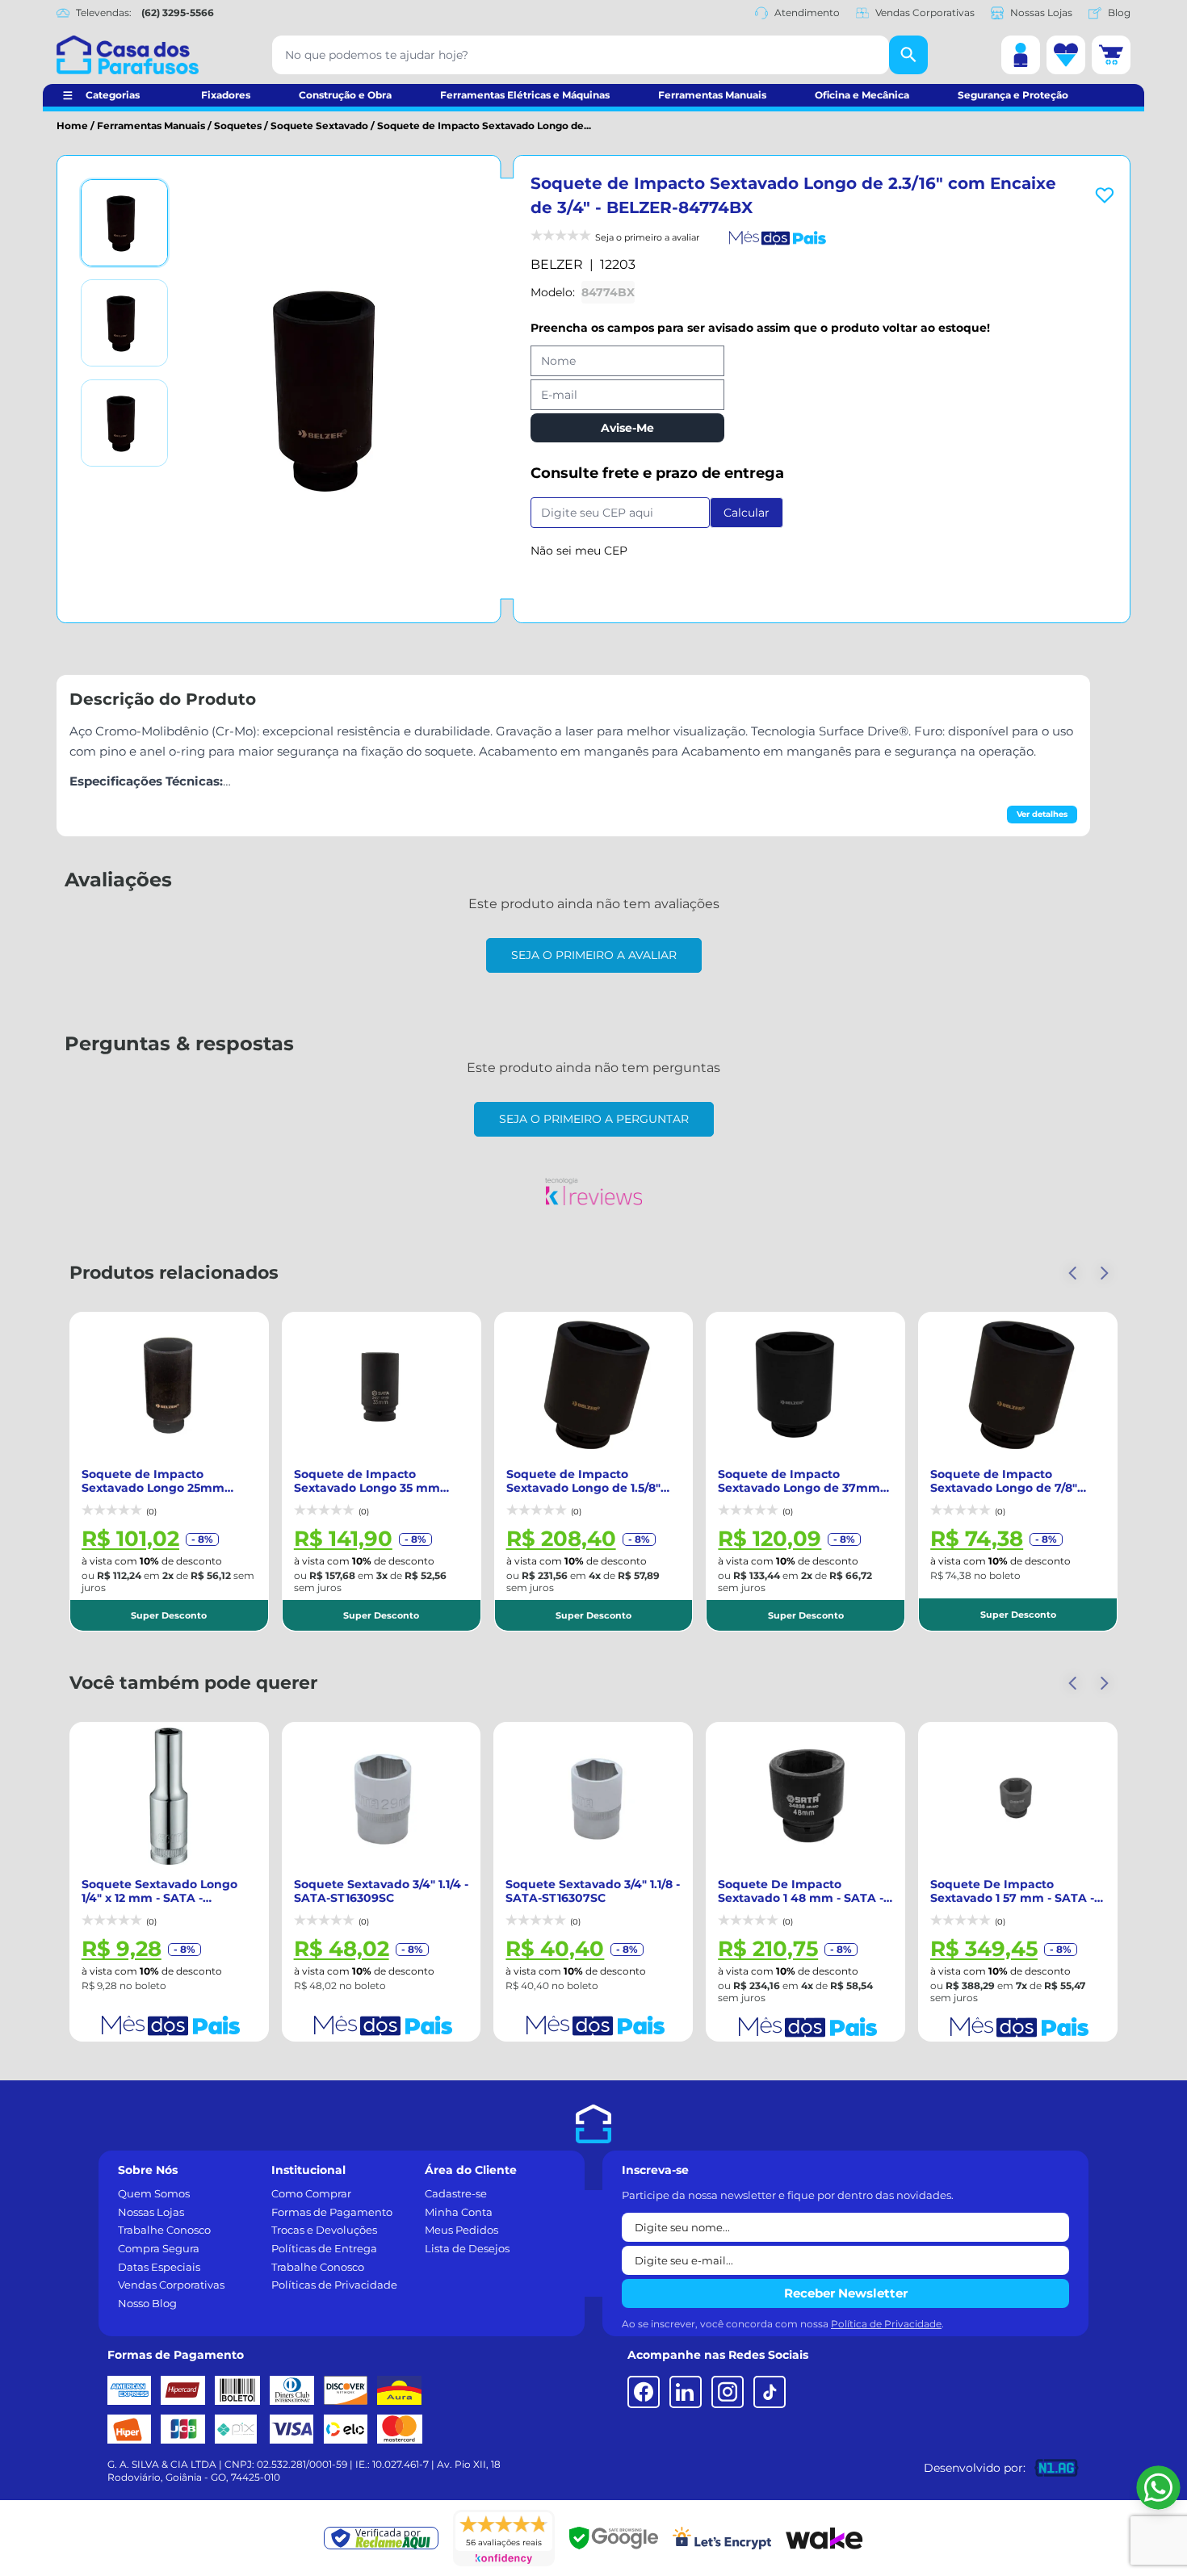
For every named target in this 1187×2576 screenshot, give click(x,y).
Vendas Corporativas (925, 13)
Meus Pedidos (461, 2230)
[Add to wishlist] (1105, 195)
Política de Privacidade (886, 2324)
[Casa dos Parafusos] (128, 55)
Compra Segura (159, 2248)
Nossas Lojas (1041, 13)
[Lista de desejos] (1066, 55)
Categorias (113, 95)
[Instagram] (728, 2392)
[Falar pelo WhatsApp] (1158, 2488)
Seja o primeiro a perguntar (594, 1119)
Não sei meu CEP (579, 551)
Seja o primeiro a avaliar (594, 955)
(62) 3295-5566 (178, 13)
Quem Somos (154, 2193)
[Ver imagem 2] (124, 323)
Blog (1119, 13)
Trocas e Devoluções (324, 2230)
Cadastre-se (456, 2193)
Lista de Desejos (467, 2248)
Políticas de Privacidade (334, 2285)
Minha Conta (459, 2212)
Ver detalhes (1042, 814)
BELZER (557, 264)
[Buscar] (908, 55)
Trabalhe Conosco (164, 2230)
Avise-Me (627, 428)
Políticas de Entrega (324, 2248)
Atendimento (807, 13)
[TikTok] (770, 2392)
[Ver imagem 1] (124, 223)
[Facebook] (644, 2392)
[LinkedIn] (686, 2392)
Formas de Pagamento (332, 2212)
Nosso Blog (147, 2303)
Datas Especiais (159, 2267)
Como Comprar (311, 2193)
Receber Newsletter (846, 2293)
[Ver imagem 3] (124, 423)
